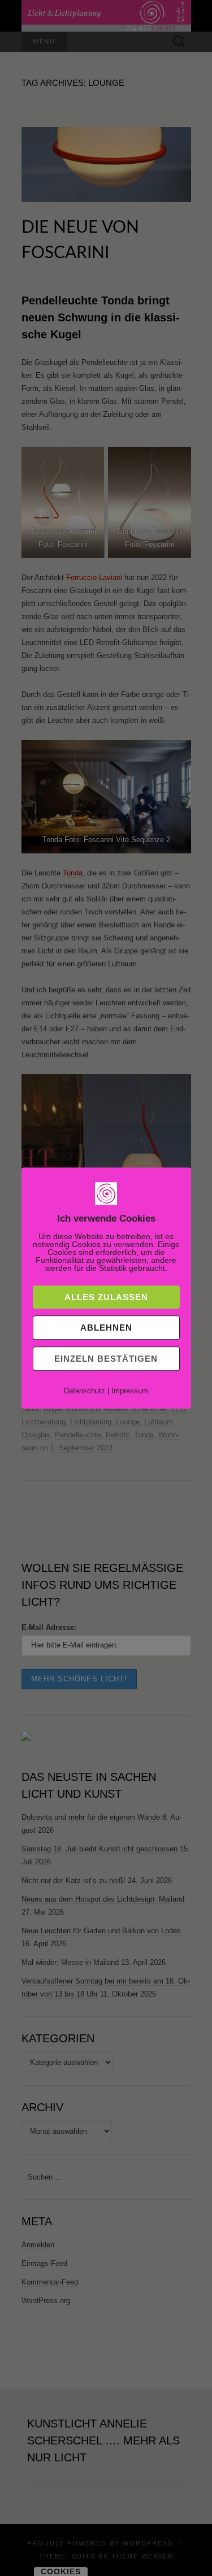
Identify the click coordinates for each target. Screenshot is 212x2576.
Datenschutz (85, 1391)
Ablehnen (106, 1328)
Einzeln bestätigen (106, 1359)
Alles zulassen (106, 1297)
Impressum (130, 1391)
